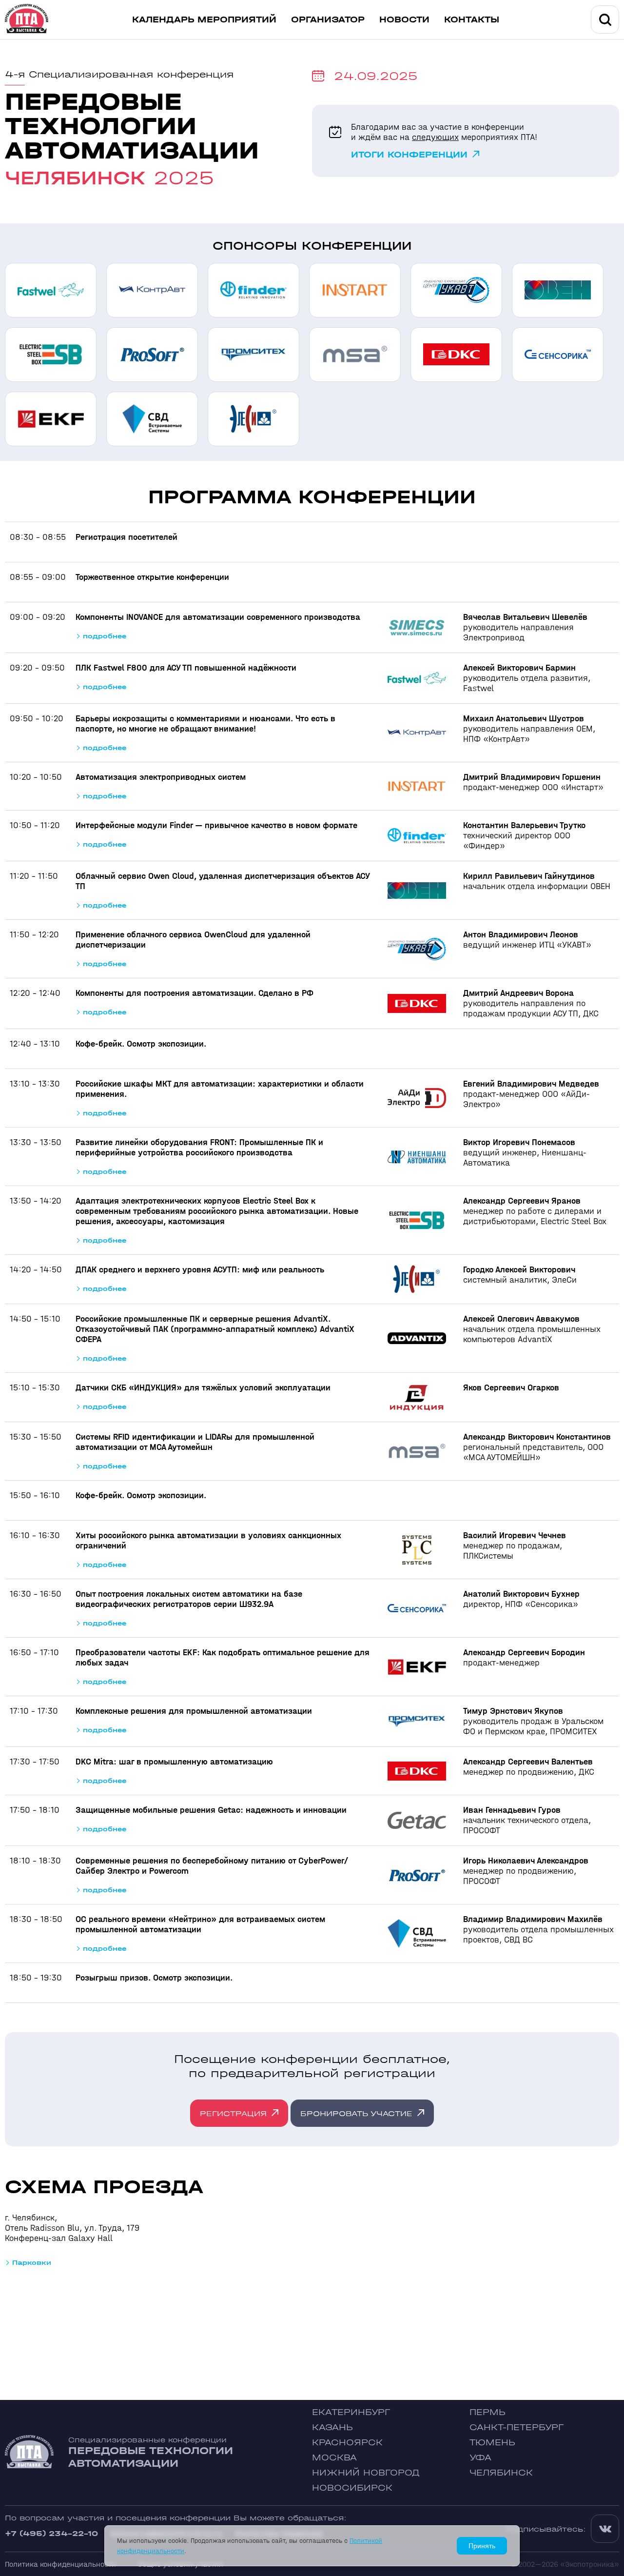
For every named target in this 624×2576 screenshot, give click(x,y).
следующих (435, 137)
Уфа (480, 2458)
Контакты (472, 20)
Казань (332, 2427)
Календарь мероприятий (204, 20)
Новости (404, 20)
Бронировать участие (356, 2113)
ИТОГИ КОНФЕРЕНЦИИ (409, 155)
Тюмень (492, 2443)
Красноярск (347, 2443)
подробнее (105, 636)
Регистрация (233, 2113)
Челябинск (501, 2473)
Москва (334, 2458)
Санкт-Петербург (517, 2427)
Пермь (487, 2412)
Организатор (328, 20)
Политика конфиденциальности (60, 2564)
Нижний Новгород (366, 2473)
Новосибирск (352, 2488)
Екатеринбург (351, 2412)
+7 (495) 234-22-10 (51, 2533)
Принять (482, 2546)
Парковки (32, 2263)
